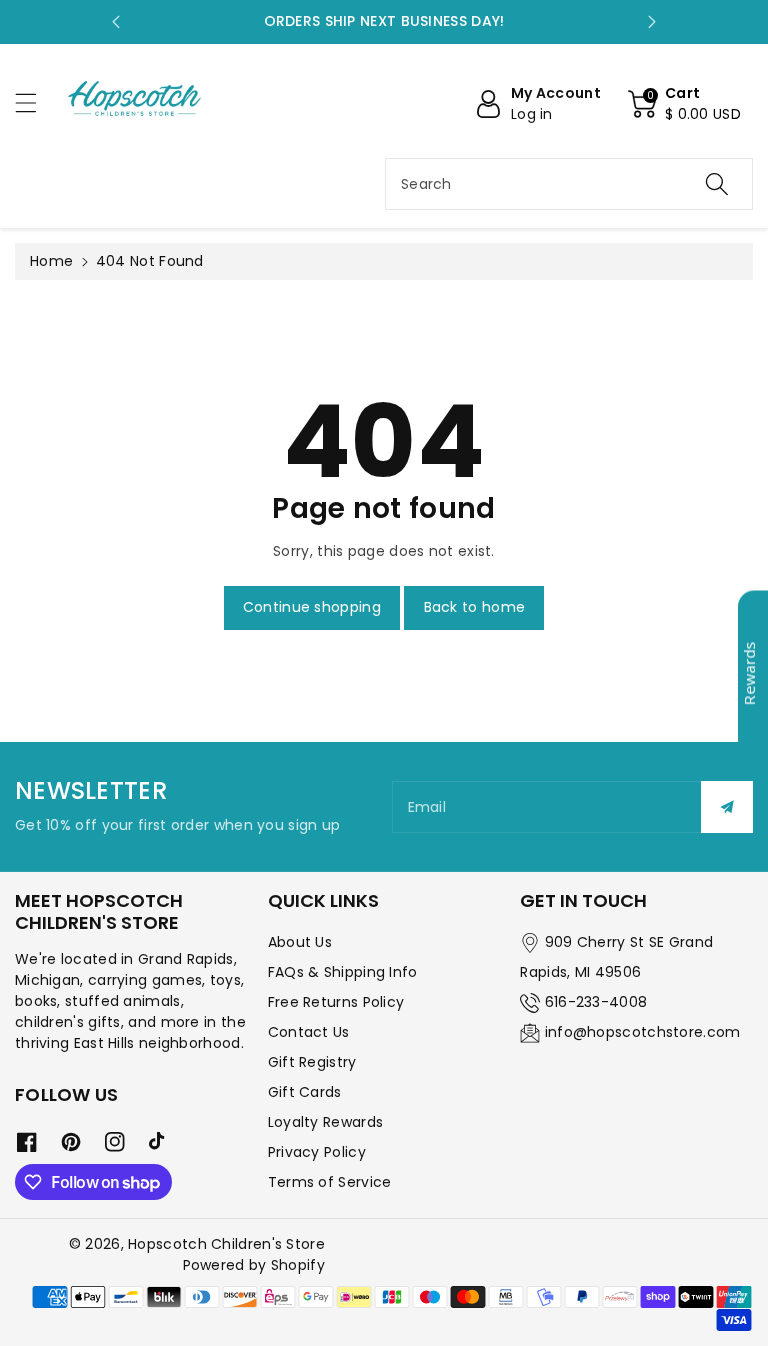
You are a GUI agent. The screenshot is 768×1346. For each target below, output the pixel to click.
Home (51, 261)
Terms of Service (330, 1182)
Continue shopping (312, 607)
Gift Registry (312, 1062)
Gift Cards (305, 1092)
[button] (35, 102)
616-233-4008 (596, 1002)
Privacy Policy (317, 1152)
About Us (300, 942)
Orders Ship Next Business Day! (384, 21)
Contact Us (309, 1032)
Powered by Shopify (254, 1265)
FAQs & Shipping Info (343, 972)
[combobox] (569, 184)
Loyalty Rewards (326, 1122)
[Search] (717, 184)
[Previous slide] (116, 22)
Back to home (475, 607)
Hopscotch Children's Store (226, 1244)
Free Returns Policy (336, 1002)
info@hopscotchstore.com (643, 1032)
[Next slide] (652, 22)
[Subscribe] (727, 807)
